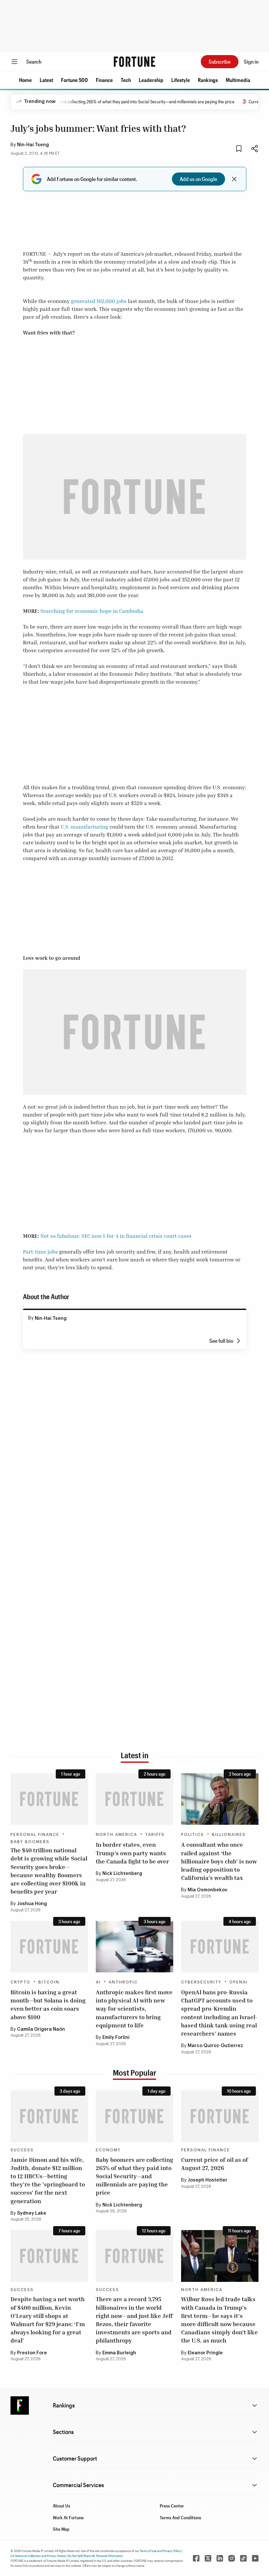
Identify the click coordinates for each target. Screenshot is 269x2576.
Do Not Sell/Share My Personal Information (95, 2556)
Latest (46, 80)
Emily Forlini (116, 2038)
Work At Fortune (68, 2517)
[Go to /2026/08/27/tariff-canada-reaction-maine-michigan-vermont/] (134, 1799)
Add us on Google (198, 179)
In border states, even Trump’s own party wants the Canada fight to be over (132, 1853)
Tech (126, 80)
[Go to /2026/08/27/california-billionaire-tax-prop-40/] (220, 1799)
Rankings (208, 80)
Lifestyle (181, 80)
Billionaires (229, 1835)
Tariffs (155, 1835)
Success (22, 2150)
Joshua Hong (32, 1904)
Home (25, 80)
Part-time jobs (40, 1252)
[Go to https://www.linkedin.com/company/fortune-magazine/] (220, 2558)
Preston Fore (32, 2353)
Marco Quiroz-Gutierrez (215, 2046)
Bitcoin (49, 1982)
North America (116, 1835)
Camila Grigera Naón (41, 2029)
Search (34, 61)
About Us (62, 2506)
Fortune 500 (74, 80)
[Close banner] (234, 179)
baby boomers (30, 1842)
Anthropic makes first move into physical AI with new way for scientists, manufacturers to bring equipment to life (134, 2009)
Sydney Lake (32, 2213)
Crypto (21, 1982)
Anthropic (123, 1982)
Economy (108, 2150)
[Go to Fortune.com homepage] (134, 62)
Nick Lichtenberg (122, 1874)
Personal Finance (35, 1835)
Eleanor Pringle (205, 2353)
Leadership (151, 80)
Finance (104, 80)
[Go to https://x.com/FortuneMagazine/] (208, 2558)
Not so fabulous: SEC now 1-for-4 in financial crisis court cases (116, 1236)
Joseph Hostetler (207, 2180)
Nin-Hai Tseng (33, 145)
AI (98, 1982)
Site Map (61, 2529)
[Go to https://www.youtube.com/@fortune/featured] (255, 2558)
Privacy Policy (172, 2551)
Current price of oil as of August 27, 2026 (215, 2164)
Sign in (251, 61)
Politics (193, 1835)
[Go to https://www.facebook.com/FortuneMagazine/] (196, 2558)
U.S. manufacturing (84, 827)
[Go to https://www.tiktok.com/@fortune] (243, 2558)
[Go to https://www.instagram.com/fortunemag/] (232, 2558)
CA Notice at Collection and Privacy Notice (38, 2556)
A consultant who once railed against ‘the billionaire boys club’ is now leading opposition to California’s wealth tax (219, 1861)
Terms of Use (148, 2551)
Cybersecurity (201, 1982)
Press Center (172, 2506)
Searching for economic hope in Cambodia (92, 611)
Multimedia (238, 80)
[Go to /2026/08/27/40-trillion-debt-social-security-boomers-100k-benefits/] (49, 1799)
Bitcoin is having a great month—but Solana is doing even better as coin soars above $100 (48, 2004)
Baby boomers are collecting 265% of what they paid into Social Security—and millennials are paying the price (105, 101)
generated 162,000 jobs (99, 301)
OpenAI (238, 1982)
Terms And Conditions (180, 2517)
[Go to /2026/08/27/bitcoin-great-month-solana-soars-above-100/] (49, 1947)
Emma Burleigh (119, 2353)
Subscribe (220, 61)
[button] (25, 80)
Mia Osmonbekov (207, 1890)
